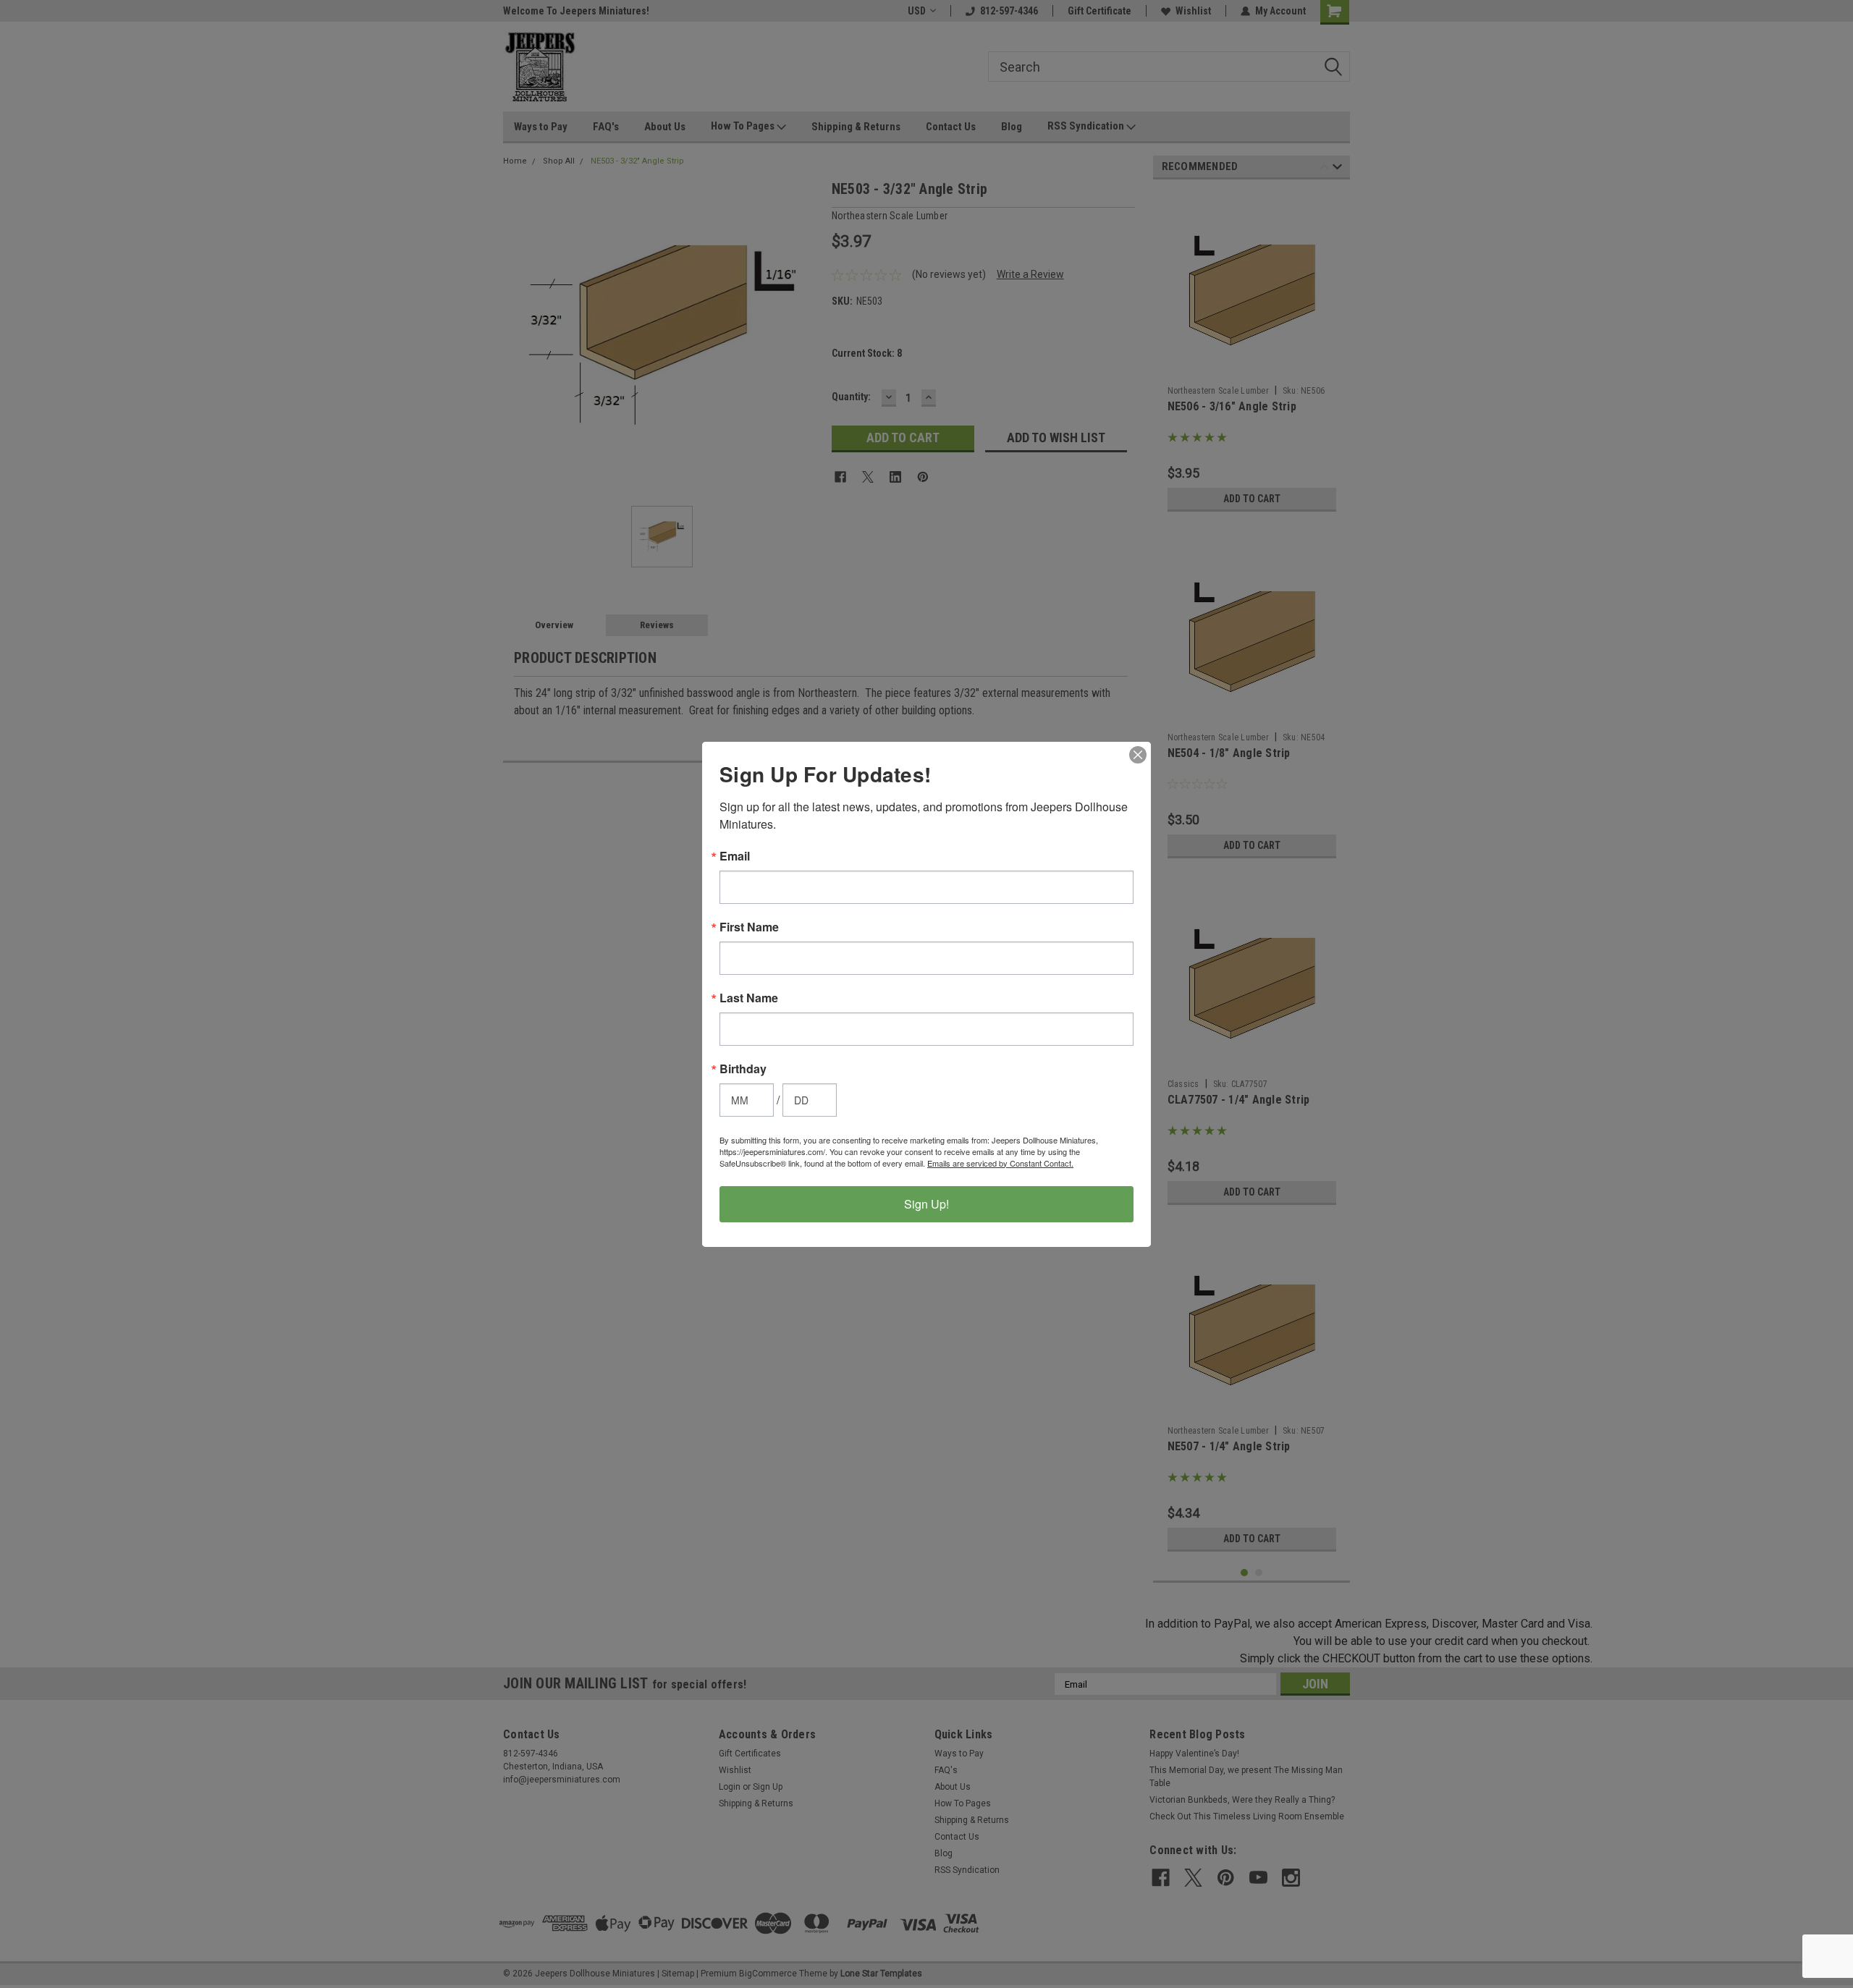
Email (735, 856)
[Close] (1138, 755)
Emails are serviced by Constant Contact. (1000, 1163)
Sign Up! (926, 1204)
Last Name (749, 998)
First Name (749, 927)
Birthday (743, 1069)
